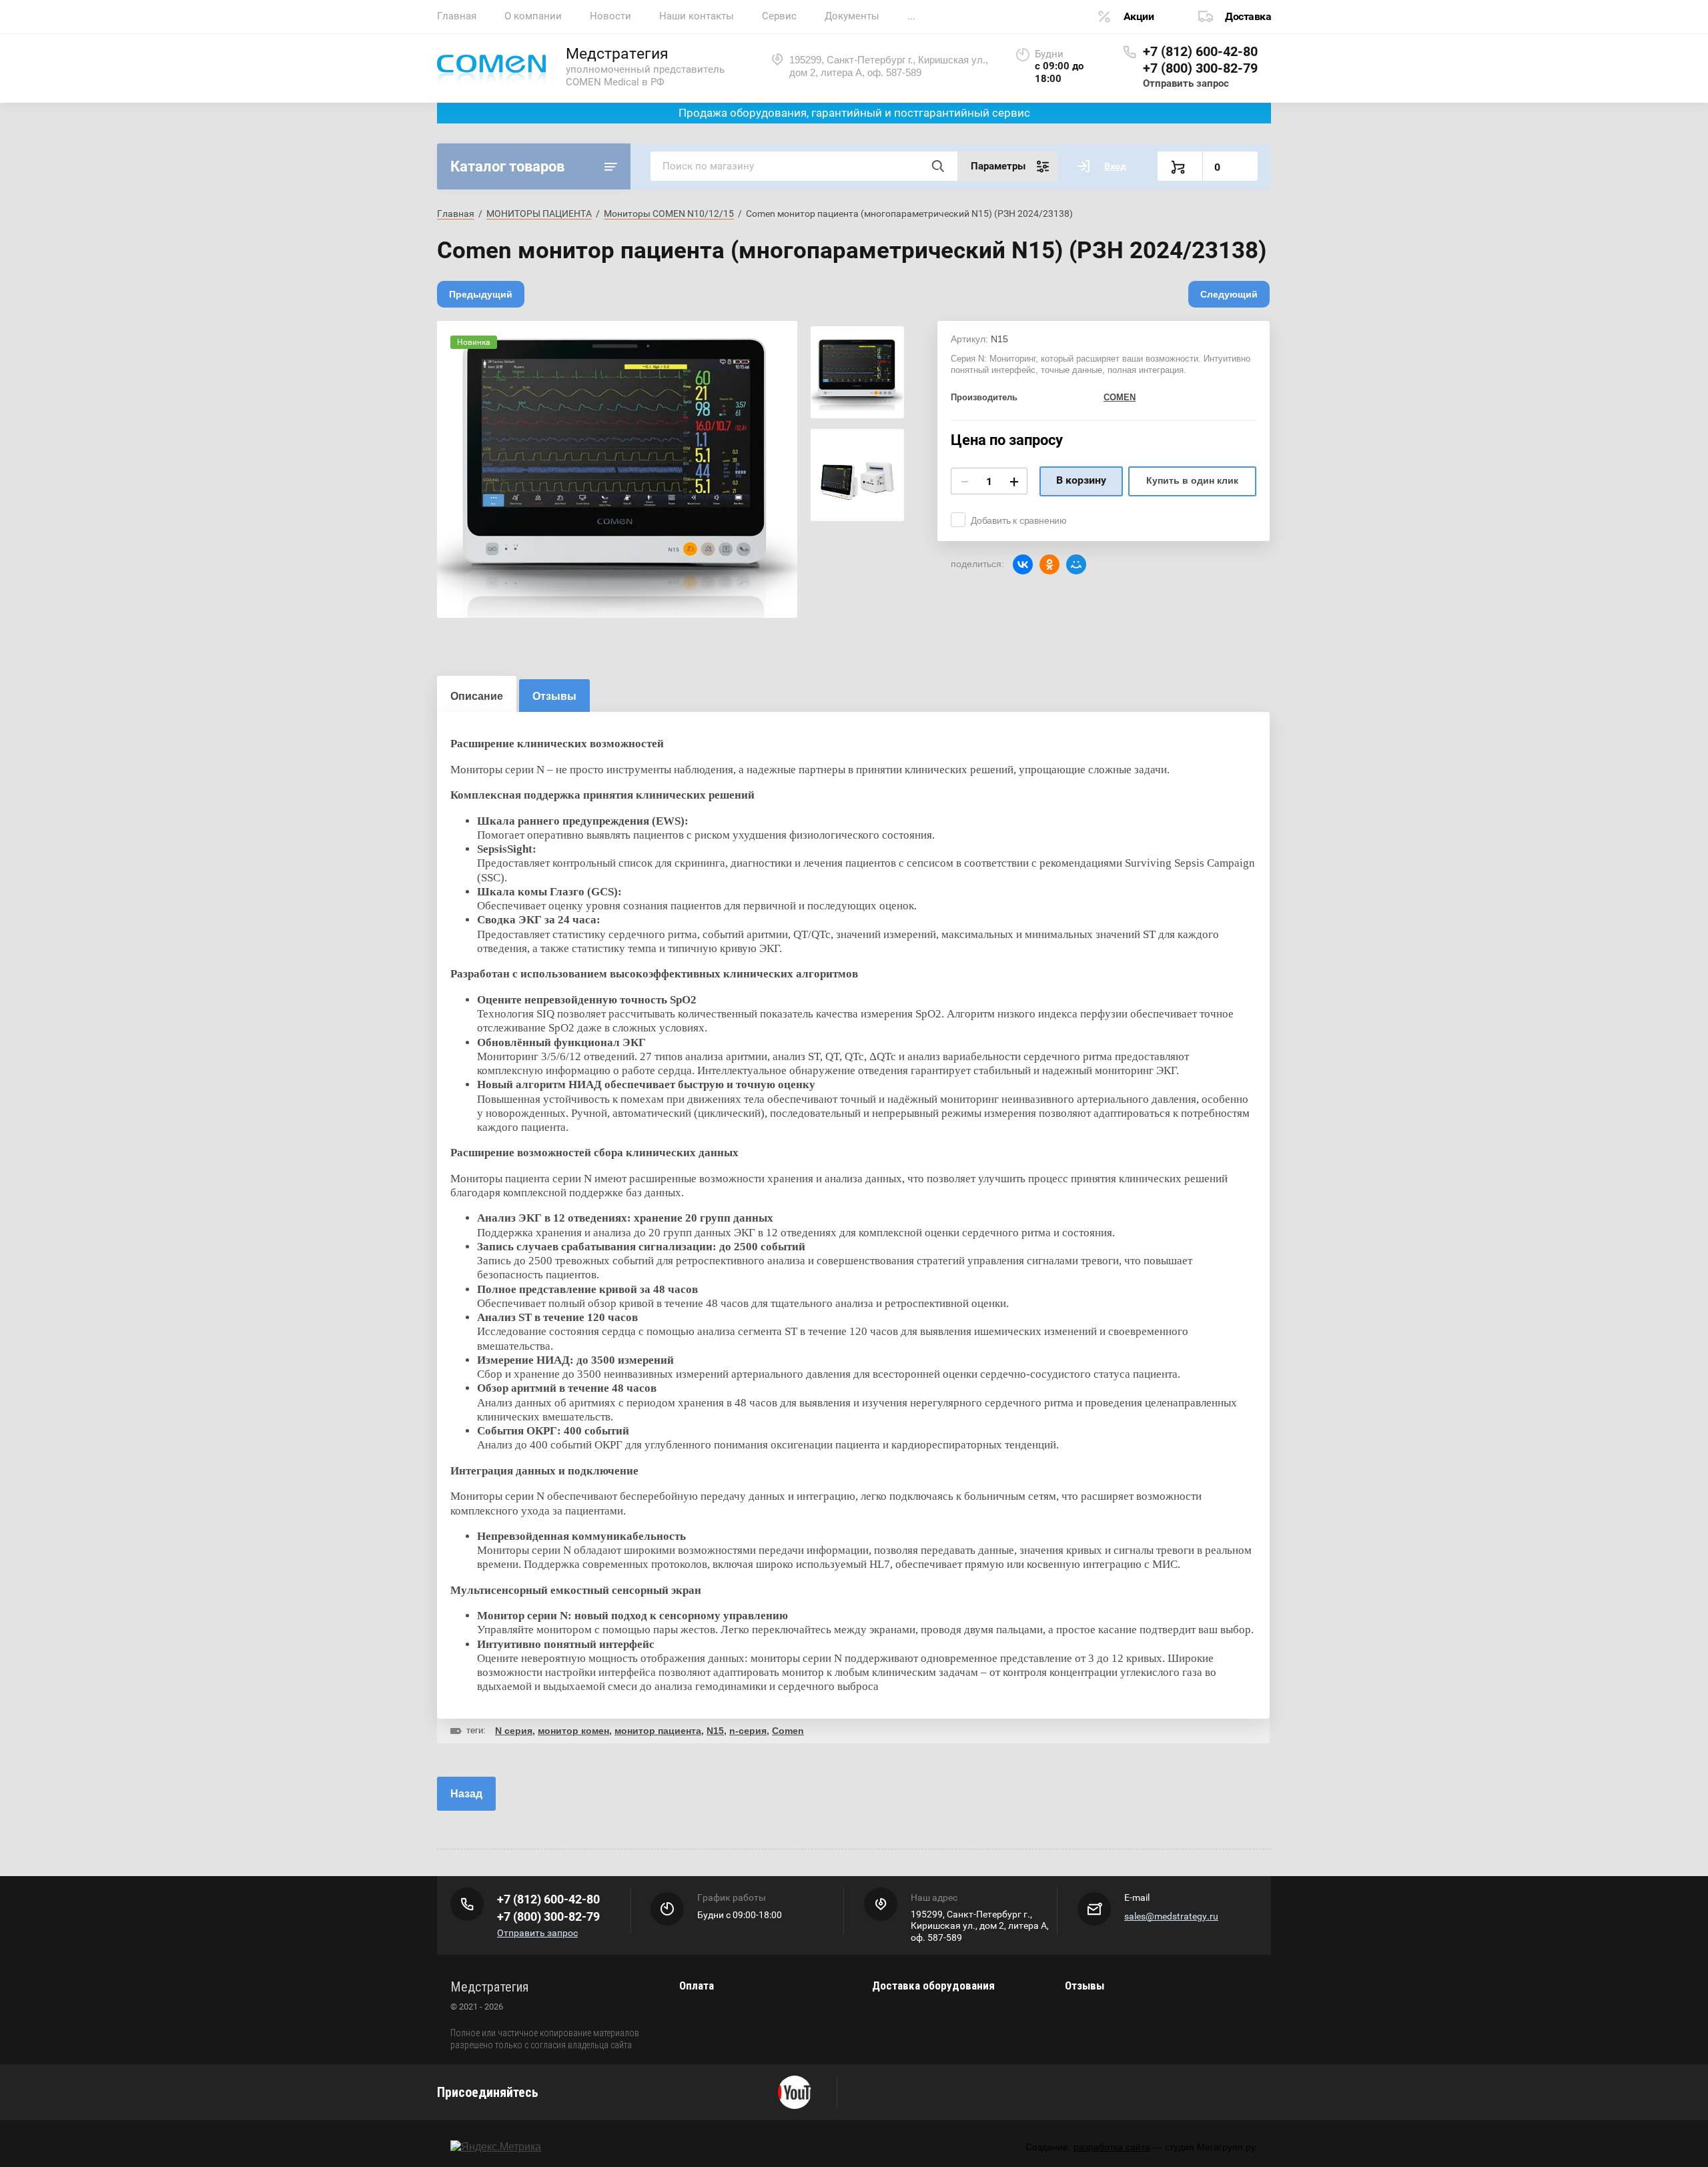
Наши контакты (697, 16)
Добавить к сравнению (1019, 520)
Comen (788, 1731)
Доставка (1248, 16)
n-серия (748, 1731)
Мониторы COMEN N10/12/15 (669, 213)
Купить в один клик (1192, 480)
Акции (1139, 16)
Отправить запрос (1186, 83)
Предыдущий (481, 294)
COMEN (1120, 397)
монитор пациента (658, 1731)
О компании (533, 16)
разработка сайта (1112, 2147)
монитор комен (573, 1731)
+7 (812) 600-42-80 (1200, 51)
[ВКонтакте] (1023, 564)
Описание (477, 696)
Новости (610, 16)
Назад (466, 1794)
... (911, 16)
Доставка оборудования (933, 1986)
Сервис (779, 16)
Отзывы (1085, 1986)
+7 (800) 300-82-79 (1200, 68)
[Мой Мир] (1076, 564)
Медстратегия (617, 54)
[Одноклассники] (1049, 564)
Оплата (697, 1986)
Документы (852, 16)
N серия (514, 1731)
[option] (617, 469)
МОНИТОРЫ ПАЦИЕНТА (539, 213)
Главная (457, 16)
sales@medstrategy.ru (1171, 1916)
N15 (715, 1731)
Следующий (1229, 294)
